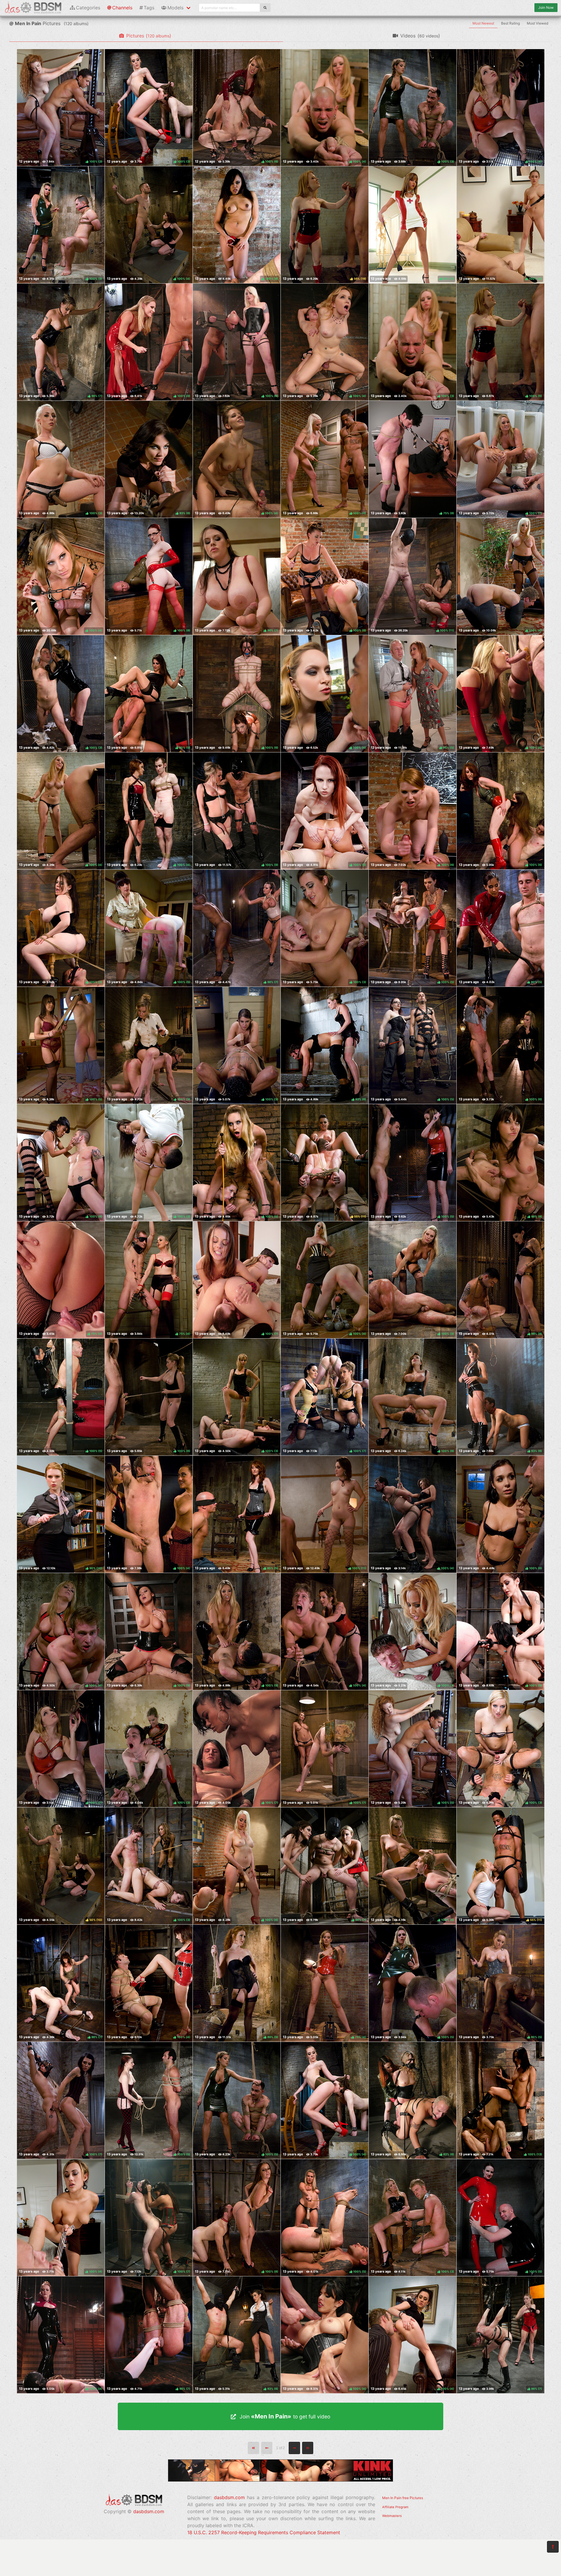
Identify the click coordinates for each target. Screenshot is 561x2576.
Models (175, 8)
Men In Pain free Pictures (403, 2498)
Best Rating (510, 23)
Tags (149, 8)
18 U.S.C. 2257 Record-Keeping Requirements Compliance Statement (264, 2532)
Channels (122, 8)
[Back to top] (553, 2547)
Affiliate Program (395, 2507)
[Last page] (308, 2448)
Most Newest (483, 23)
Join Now (546, 7)
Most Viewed (537, 23)
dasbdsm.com (149, 2511)
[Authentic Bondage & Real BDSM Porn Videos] (280, 2480)
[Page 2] (294, 2448)
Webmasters (392, 2516)
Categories (88, 8)
